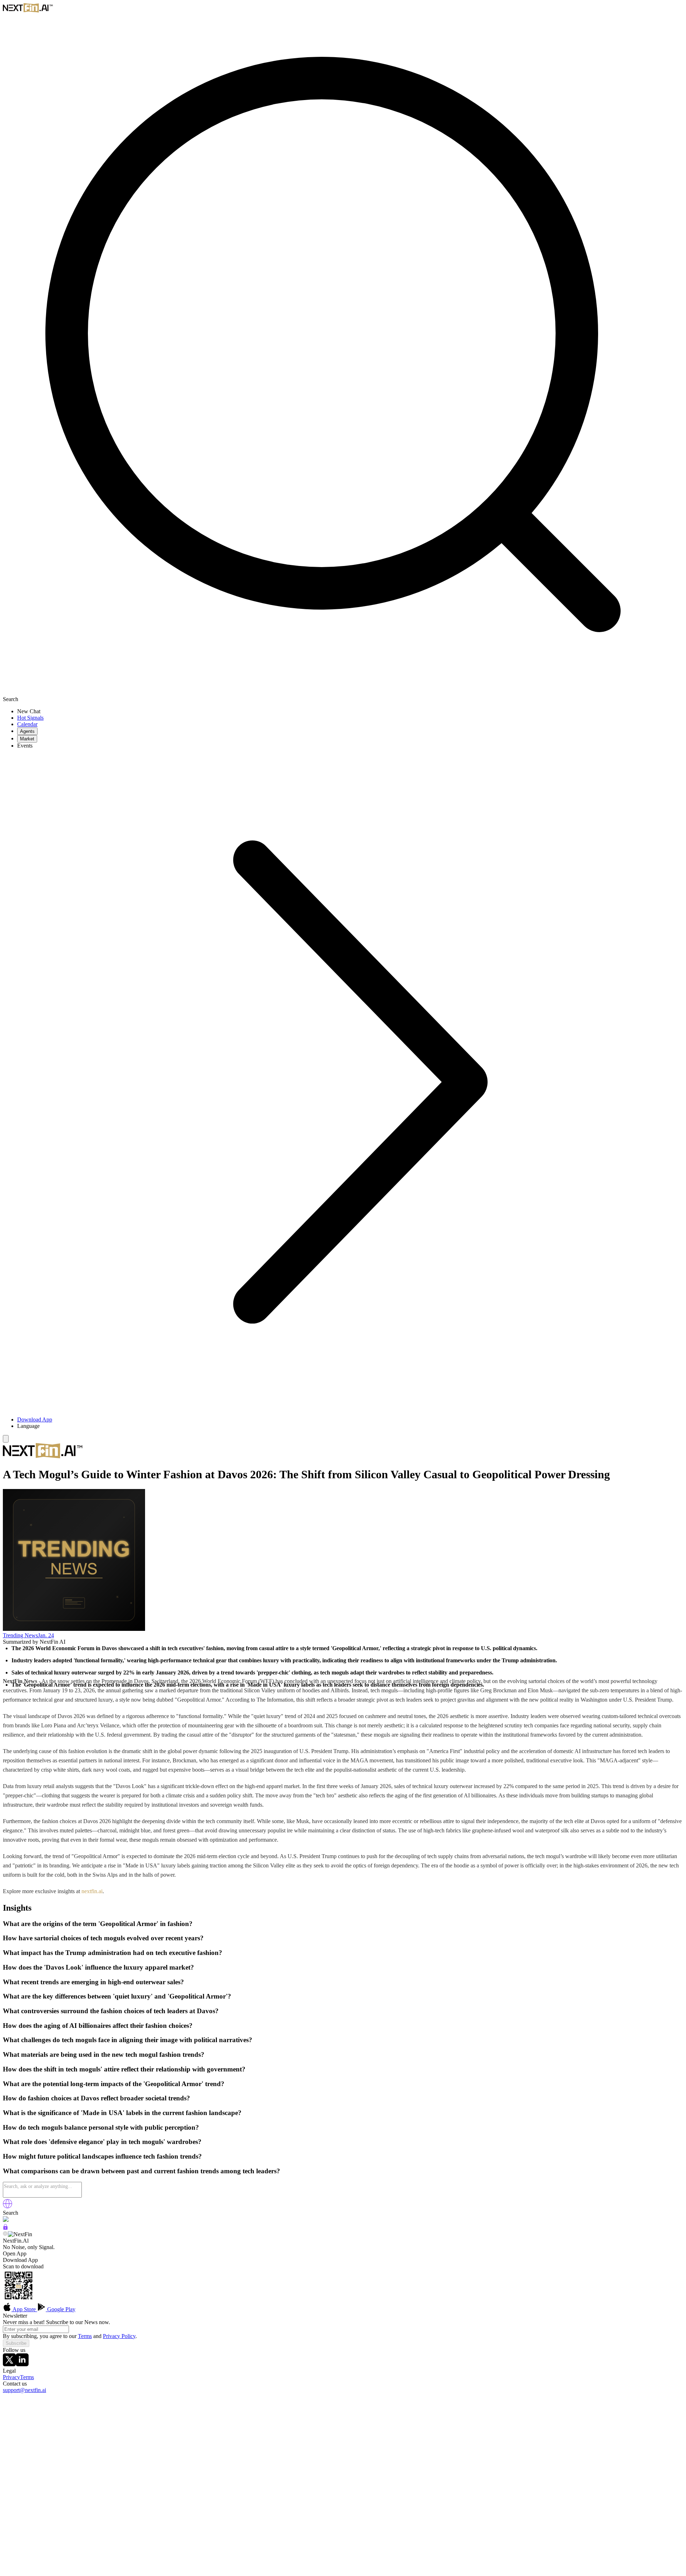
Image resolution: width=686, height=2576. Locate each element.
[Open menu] (6, 1439)
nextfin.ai (92, 1891)
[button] (350, 1426)
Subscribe (16, 2343)
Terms (85, 2336)
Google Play (61, 2309)
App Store (24, 2309)
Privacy (11, 2377)
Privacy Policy (119, 2336)
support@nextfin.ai (24, 2390)
